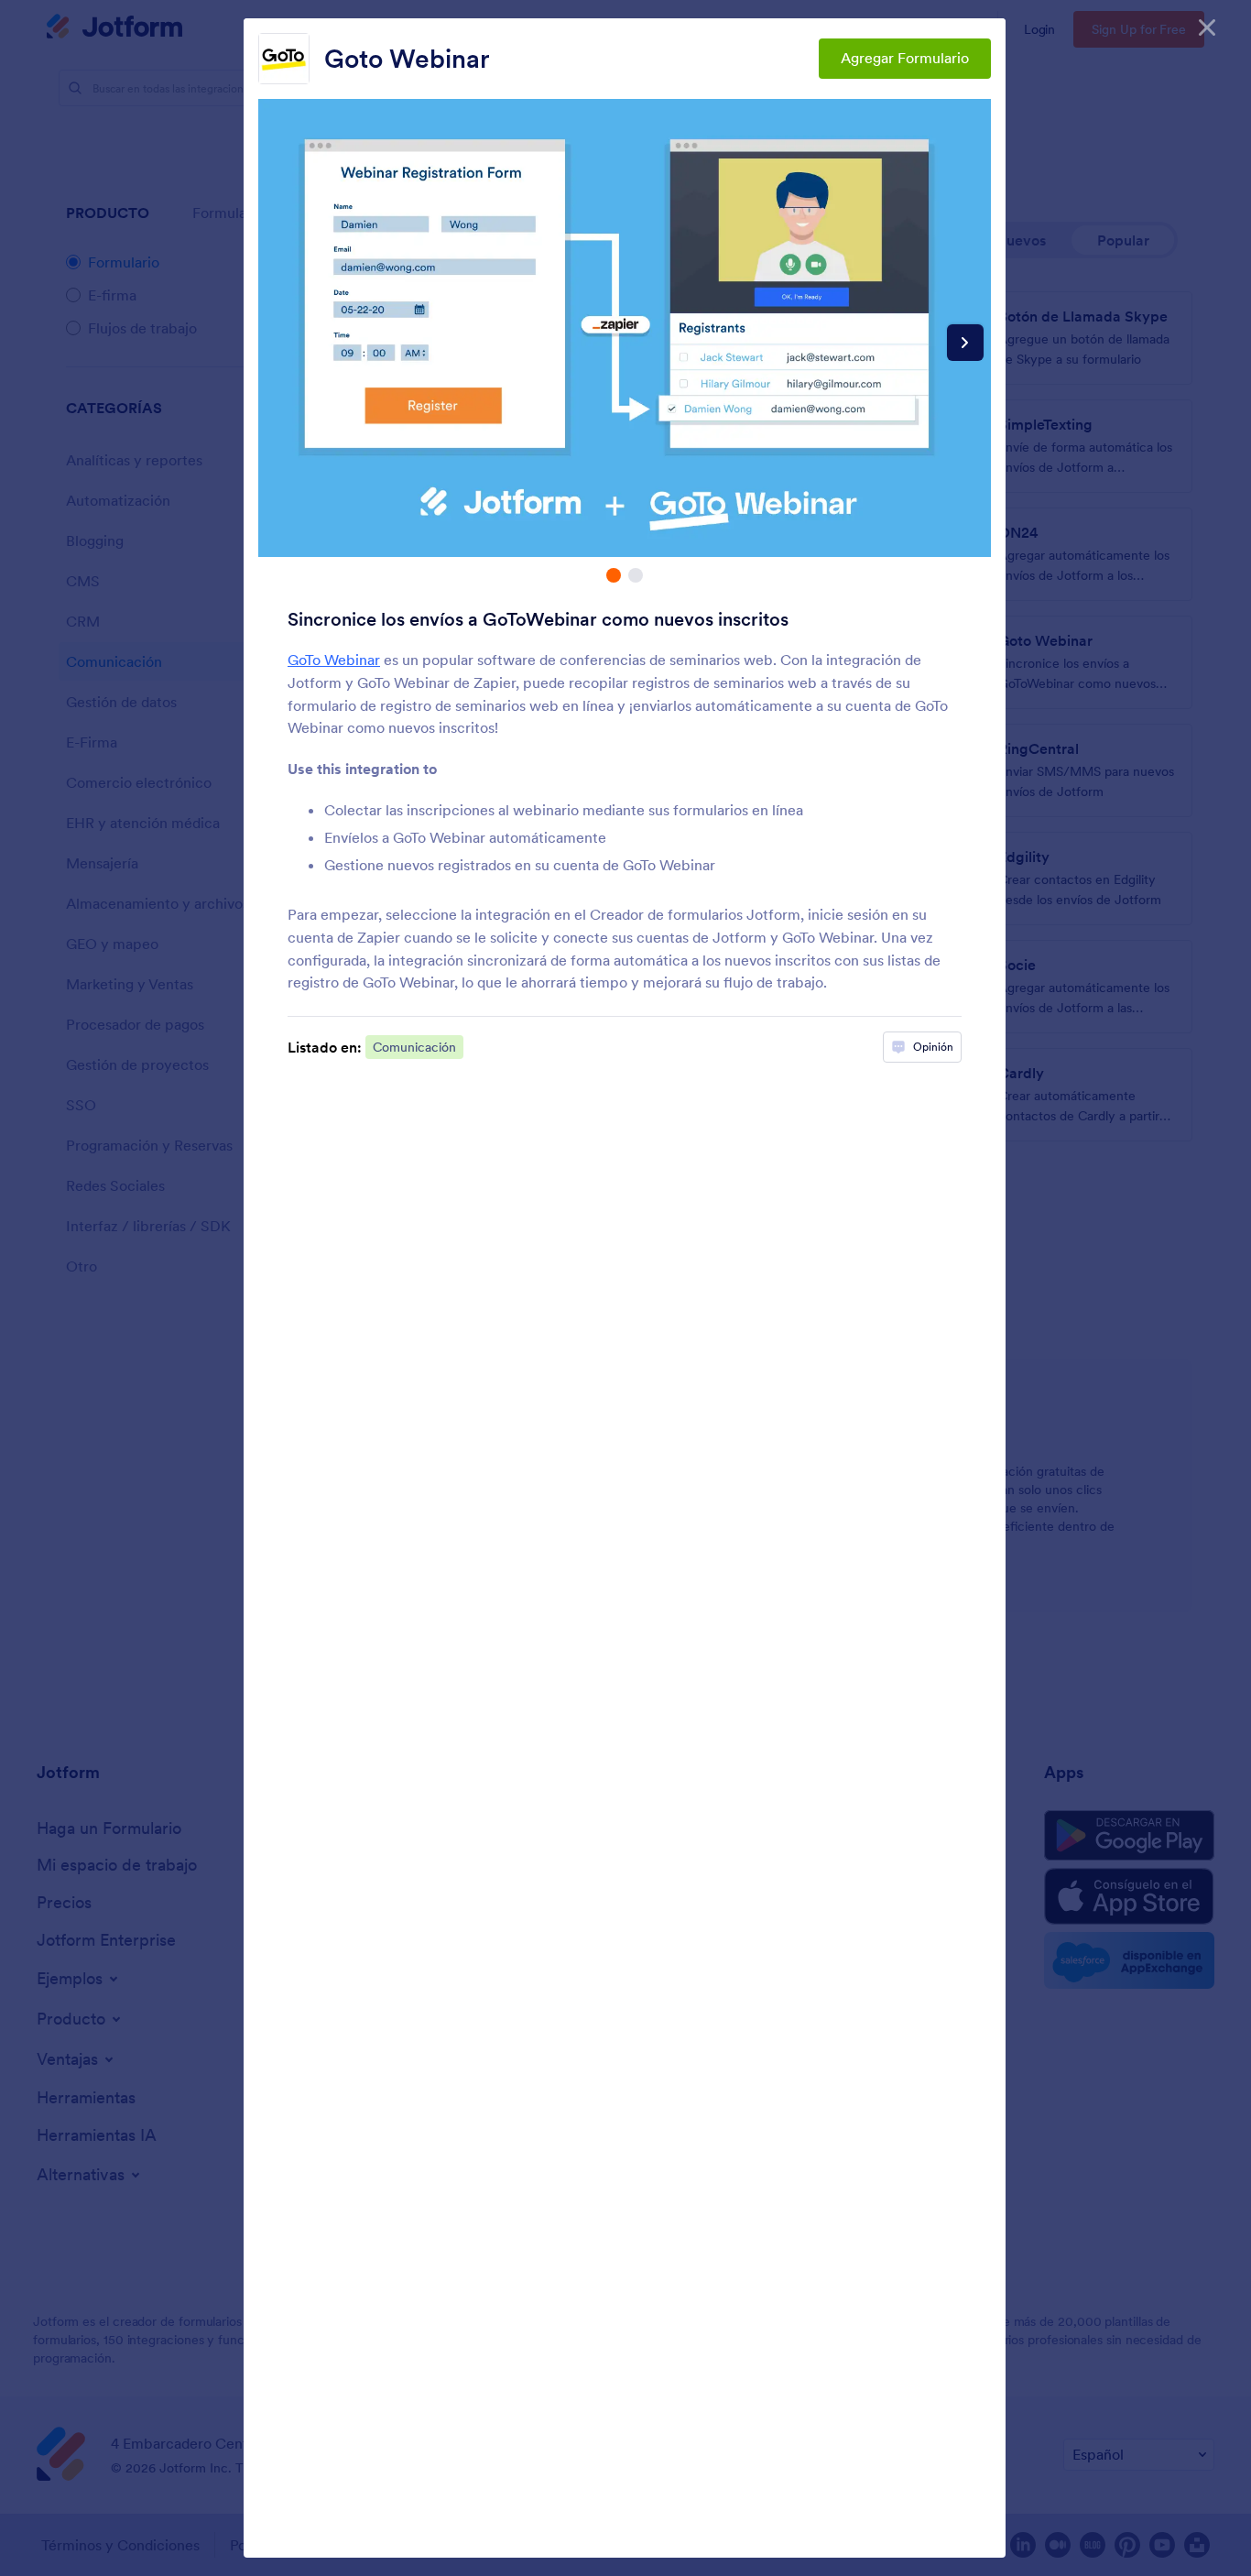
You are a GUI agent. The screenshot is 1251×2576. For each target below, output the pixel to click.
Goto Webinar (407, 59)
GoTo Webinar (334, 660)
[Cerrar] (1207, 27)
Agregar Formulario (905, 58)
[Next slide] (965, 343)
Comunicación (414, 1047)
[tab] (614, 575)
